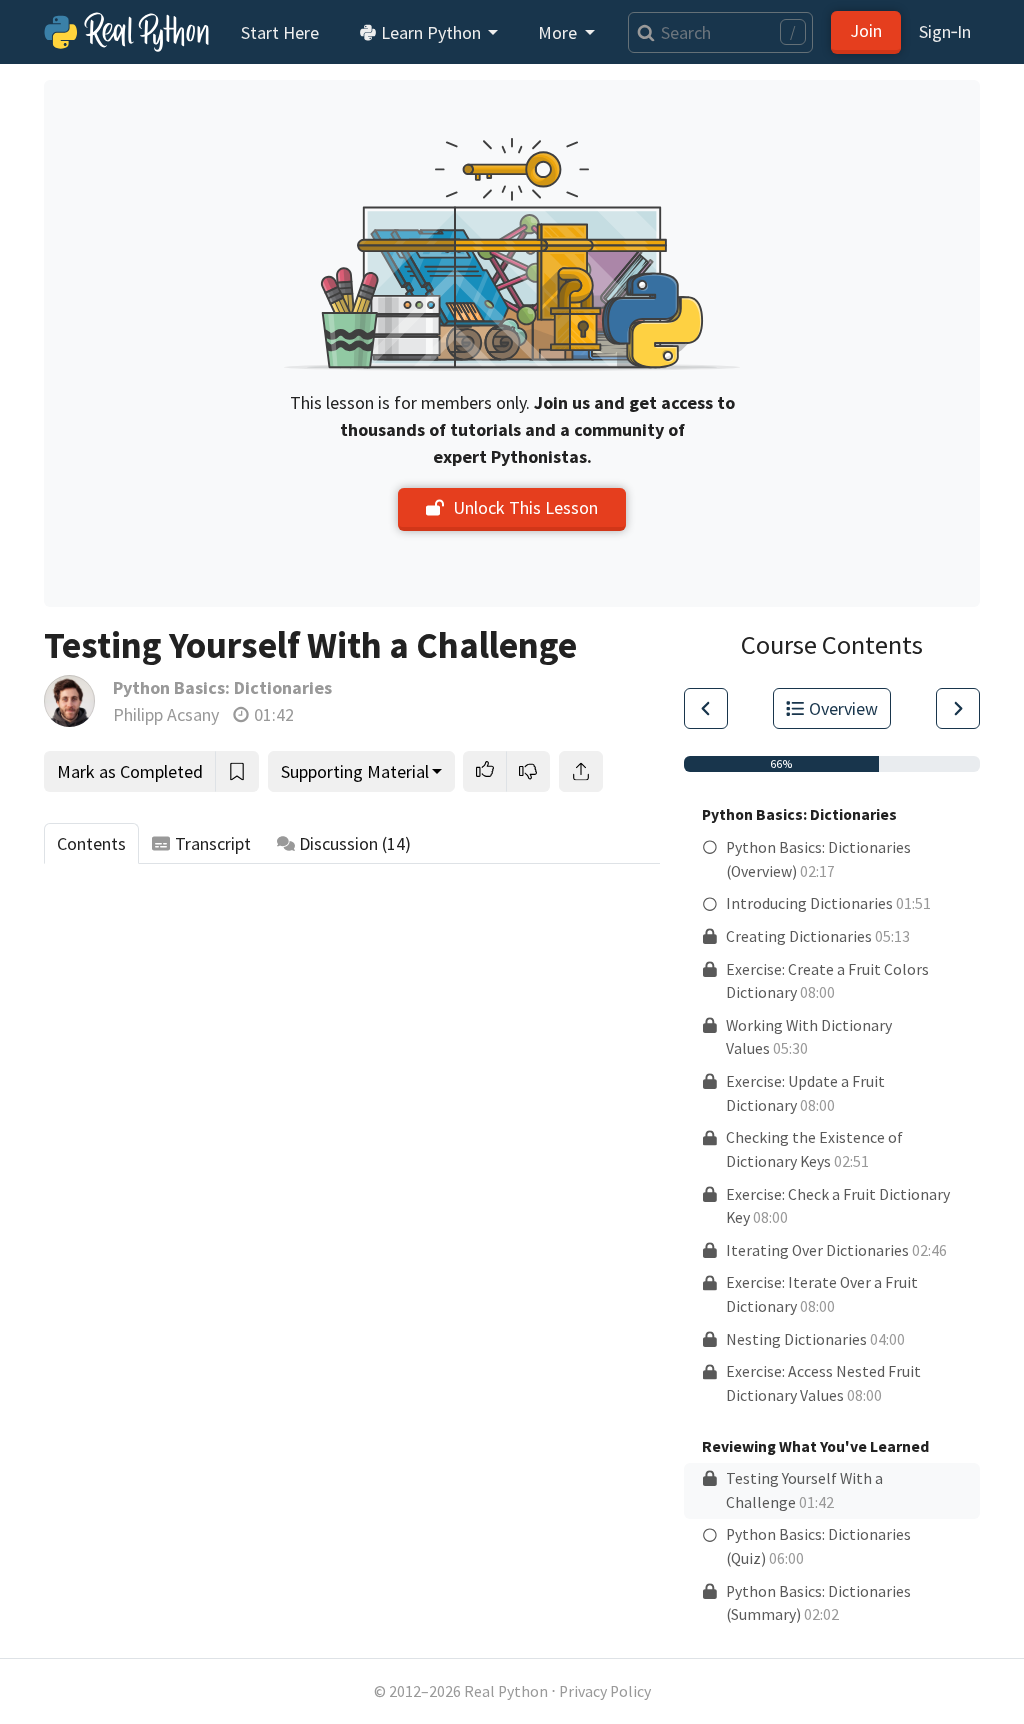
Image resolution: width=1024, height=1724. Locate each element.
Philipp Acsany (166, 714)
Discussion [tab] (355, 843)
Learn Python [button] (431, 32)
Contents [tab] (91, 843)
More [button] (559, 32)
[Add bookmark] (237, 771)
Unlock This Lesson (525, 507)
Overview (843, 708)
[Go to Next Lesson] (958, 708)
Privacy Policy (605, 1691)
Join (866, 30)
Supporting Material (355, 771)
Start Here (280, 32)
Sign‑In (945, 31)
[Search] (641, 32)
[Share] (581, 771)
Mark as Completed (130, 771)
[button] (485, 771)
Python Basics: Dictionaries (222, 687)
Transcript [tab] (213, 843)
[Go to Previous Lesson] (706, 708)
